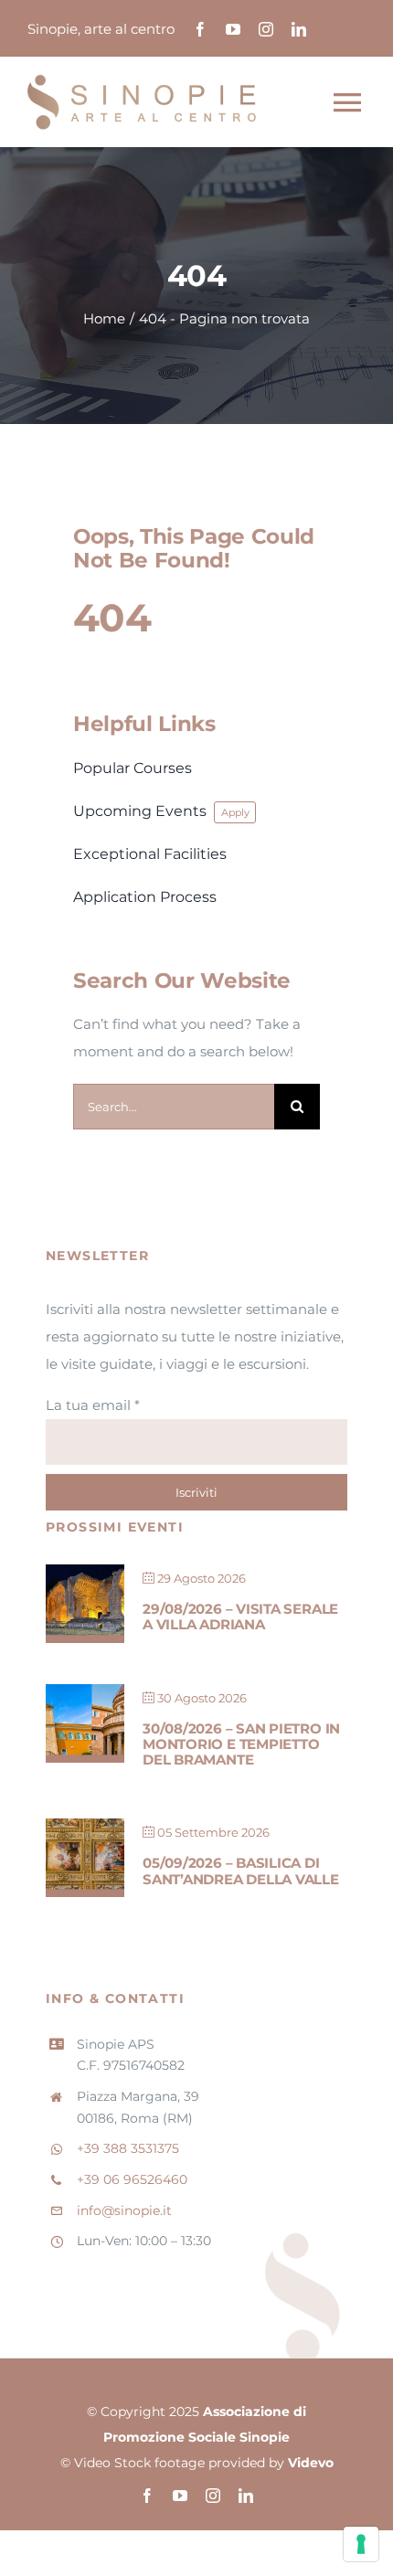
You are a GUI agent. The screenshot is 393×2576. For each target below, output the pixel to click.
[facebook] (200, 29)
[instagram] (266, 29)
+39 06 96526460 (132, 2179)
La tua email (93, 1405)
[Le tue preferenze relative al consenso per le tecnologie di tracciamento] (361, 2544)
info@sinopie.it (124, 2210)
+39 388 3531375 (128, 2148)
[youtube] (233, 29)
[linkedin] (299, 29)
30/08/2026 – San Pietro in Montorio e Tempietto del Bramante (241, 1744)
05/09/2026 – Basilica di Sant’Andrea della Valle (241, 1871)
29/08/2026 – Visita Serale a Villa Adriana (240, 1617)
